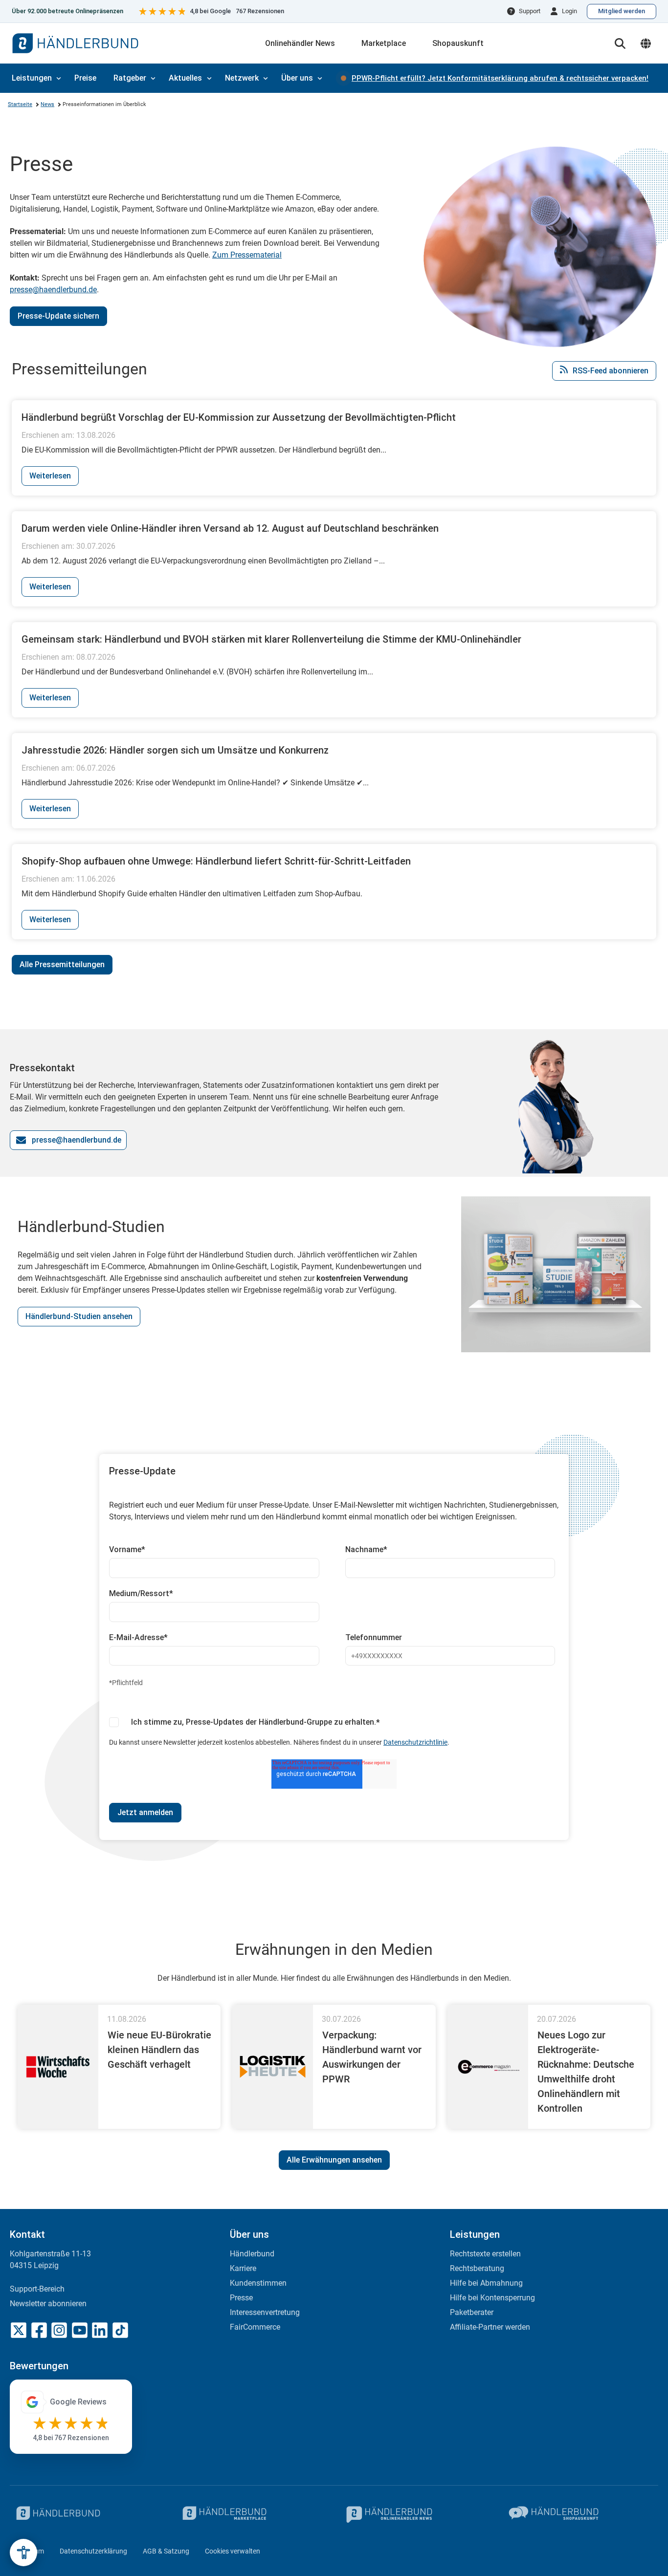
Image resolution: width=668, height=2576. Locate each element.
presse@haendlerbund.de (53, 290)
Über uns (297, 78)
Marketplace (384, 43)
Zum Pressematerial (247, 255)
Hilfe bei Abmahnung (486, 2283)
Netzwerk (242, 78)
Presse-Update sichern (58, 316)
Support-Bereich (37, 2289)
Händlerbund (252, 2254)
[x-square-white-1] (19, 2330)
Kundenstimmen (258, 2283)
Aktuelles (185, 78)
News (47, 104)
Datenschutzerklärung (93, 2551)
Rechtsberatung (477, 2268)
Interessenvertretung (265, 2312)
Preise (85, 78)
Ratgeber (130, 78)
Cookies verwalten (233, 2551)
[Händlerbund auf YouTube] (80, 2330)
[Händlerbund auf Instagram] (59, 2330)
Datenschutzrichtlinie (415, 1742)
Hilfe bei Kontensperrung (492, 2298)
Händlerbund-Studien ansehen (79, 1316)
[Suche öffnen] (620, 43)
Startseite (20, 104)
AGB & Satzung (166, 2551)
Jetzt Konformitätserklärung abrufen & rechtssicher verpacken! (500, 78)
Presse (241, 2298)
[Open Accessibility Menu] (23, 2553)
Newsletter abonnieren (48, 2304)
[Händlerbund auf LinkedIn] (100, 2330)
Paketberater (472, 2312)
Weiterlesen (50, 476)
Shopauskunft (458, 43)
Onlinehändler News (300, 43)
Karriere (243, 2268)
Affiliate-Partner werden (490, 2327)
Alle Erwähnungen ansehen (334, 2160)
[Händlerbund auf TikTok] (120, 2330)
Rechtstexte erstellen (485, 2254)
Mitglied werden (622, 11)
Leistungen (32, 78)
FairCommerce (255, 2327)
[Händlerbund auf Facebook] (39, 2330)
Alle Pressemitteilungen (62, 964)
